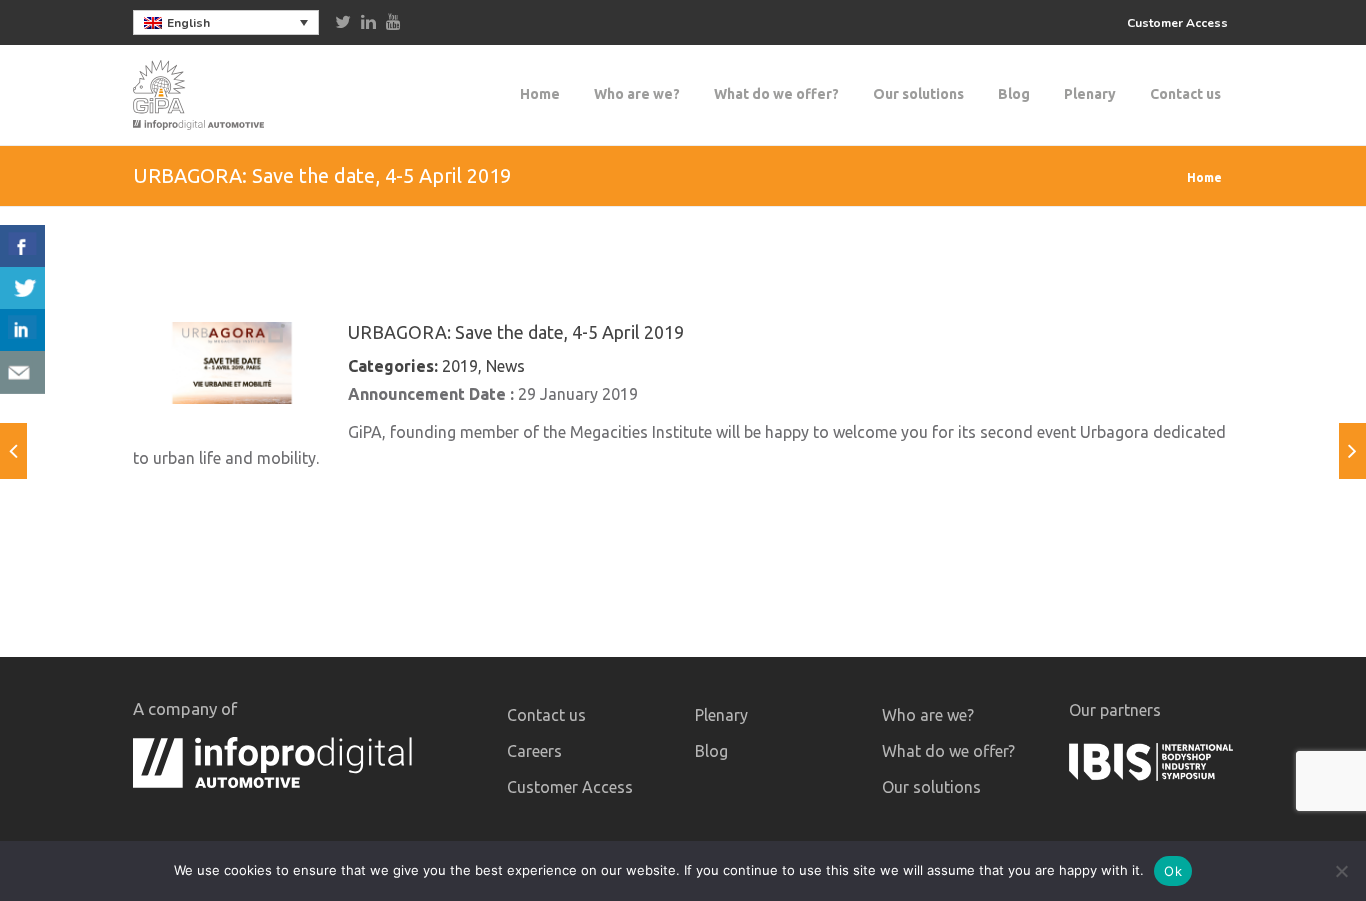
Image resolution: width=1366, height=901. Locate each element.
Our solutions (918, 94)
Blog (1014, 94)
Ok (1173, 871)
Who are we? (637, 94)
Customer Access (1177, 23)
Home (540, 94)
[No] (1341, 871)
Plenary (1090, 94)
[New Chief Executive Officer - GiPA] (1352, 451)
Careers (534, 751)
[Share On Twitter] (22, 288)
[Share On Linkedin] (22, 330)
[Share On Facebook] (22, 246)
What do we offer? (776, 94)
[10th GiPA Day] (13, 451)
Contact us (1185, 94)
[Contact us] (22, 372)
